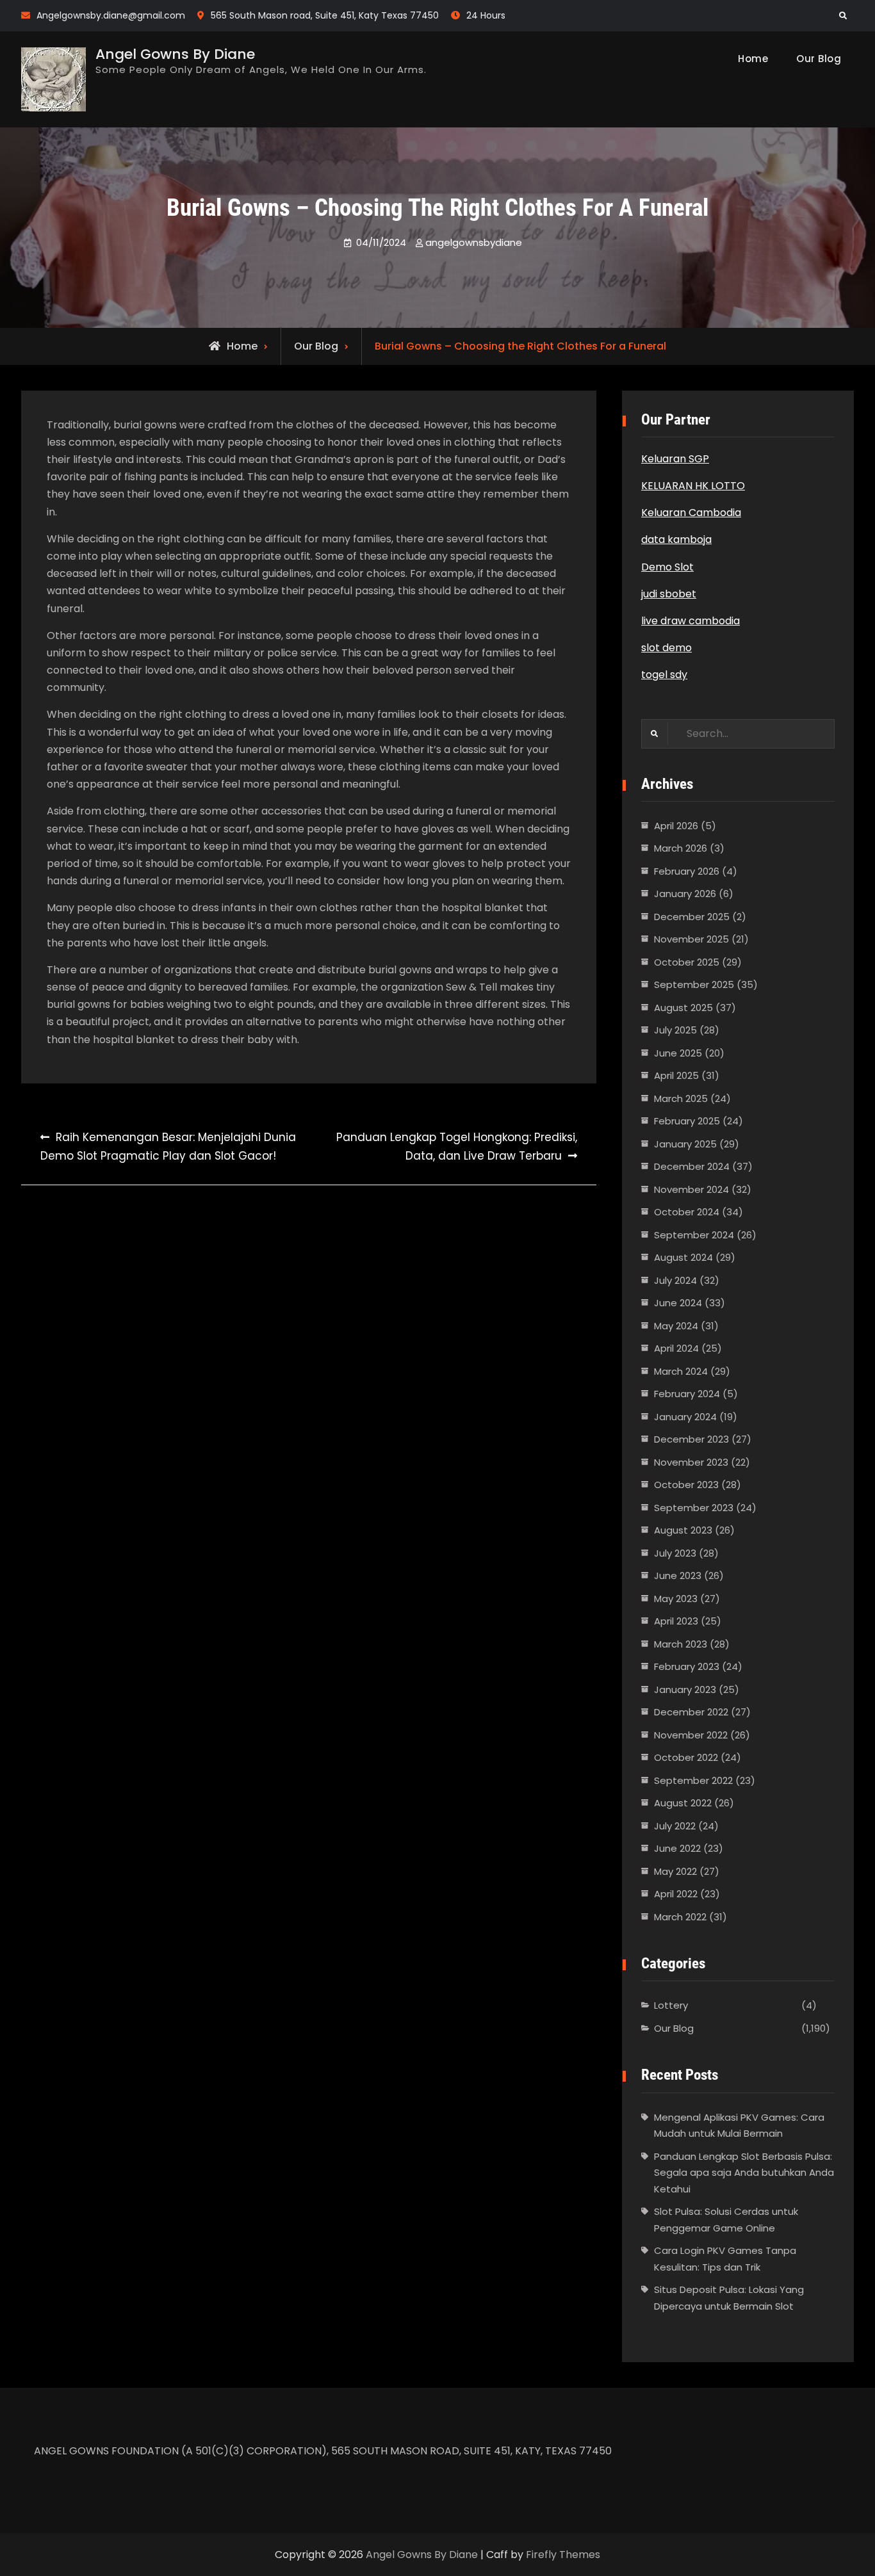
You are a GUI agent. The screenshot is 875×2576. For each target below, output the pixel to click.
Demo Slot (667, 567)
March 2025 (681, 1098)
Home (753, 59)
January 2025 (685, 1144)
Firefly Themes (563, 2555)
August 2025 (683, 1008)
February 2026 (687, 871)
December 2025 (692, 917)
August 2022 (683, 1803)
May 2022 (675, 1871)
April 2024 (676, 1348)
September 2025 (694, 984)
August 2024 (683, 1257)
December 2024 (692, 1166)
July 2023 (675, 1553)
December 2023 (691, 1439)
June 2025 (678, 1053)
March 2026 (681, 848)
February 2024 (687, 1394)
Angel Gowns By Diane (175, 54)
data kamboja (676, 539)
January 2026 (685, 894)
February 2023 (687, 1666)
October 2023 (686, 1485)
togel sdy (664, 675)
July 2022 (675, 1826)
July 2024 (675, 1280)
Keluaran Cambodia (691, 513)
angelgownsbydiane (474, 242)
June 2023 (678, 1576)
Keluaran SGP (675, 459)
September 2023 (694, 1508)
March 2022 (680, 1917)
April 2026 (676, 826)
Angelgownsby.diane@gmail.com (111, 15)
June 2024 (678, 1303)
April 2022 (676, 1894)
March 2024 (681, 1371)
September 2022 (693, 1780)
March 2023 (681, 1644)
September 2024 (694, 1235)
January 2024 (685, 1417)
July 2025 (675, 1030)
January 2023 (685, 1689)
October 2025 (687, 962)
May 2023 (676, 1599)
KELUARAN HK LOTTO (693, 486)
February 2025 (687, 1121)
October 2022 (686, 1757)
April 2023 (676, 1621)
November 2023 (691, 1462)
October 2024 (687, 1212)
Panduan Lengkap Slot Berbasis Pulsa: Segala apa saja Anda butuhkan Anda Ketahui (744, 2173)
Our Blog (819, 59)
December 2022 (691, 1712)
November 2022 (691, 1735)
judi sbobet (669, 594)
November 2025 (691, 939)
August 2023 (683, 1530)
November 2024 (691, 1189)
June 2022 (677, 1848)
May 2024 (676, 1326)
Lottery (671, 2005)
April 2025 (676, 1075)
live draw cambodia (691, 621)
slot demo (666, 648)
